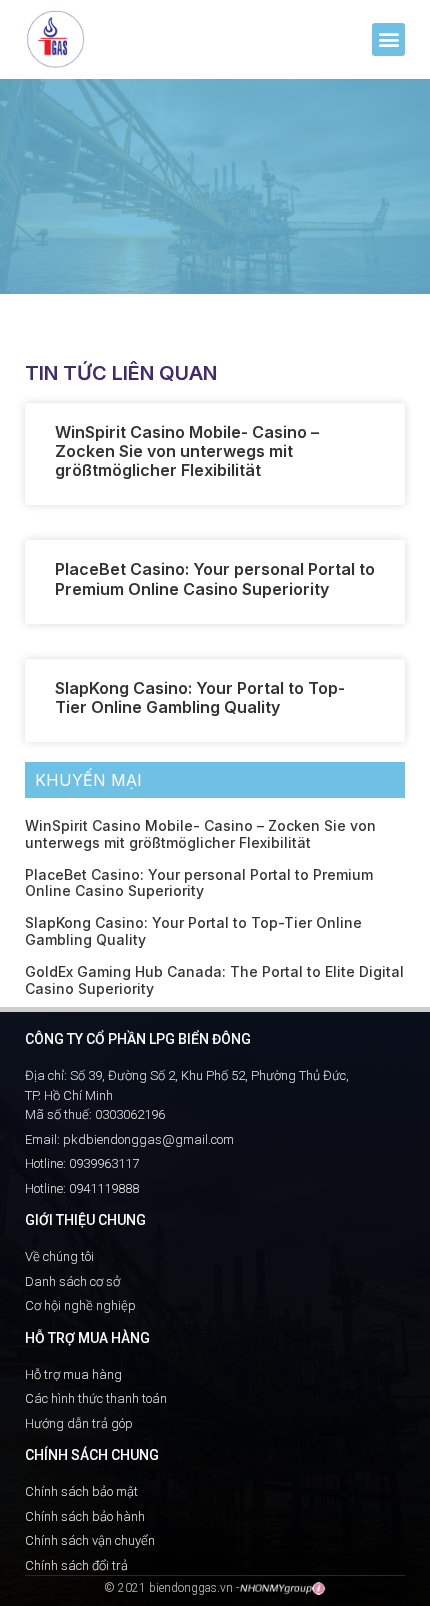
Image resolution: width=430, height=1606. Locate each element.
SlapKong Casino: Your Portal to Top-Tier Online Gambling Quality (200, 697)
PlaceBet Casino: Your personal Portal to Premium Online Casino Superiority (215, 578)
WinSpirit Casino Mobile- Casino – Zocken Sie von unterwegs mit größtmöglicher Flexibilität (187, 451)
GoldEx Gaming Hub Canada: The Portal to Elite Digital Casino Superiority (214, 980)
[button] (388, 39)
